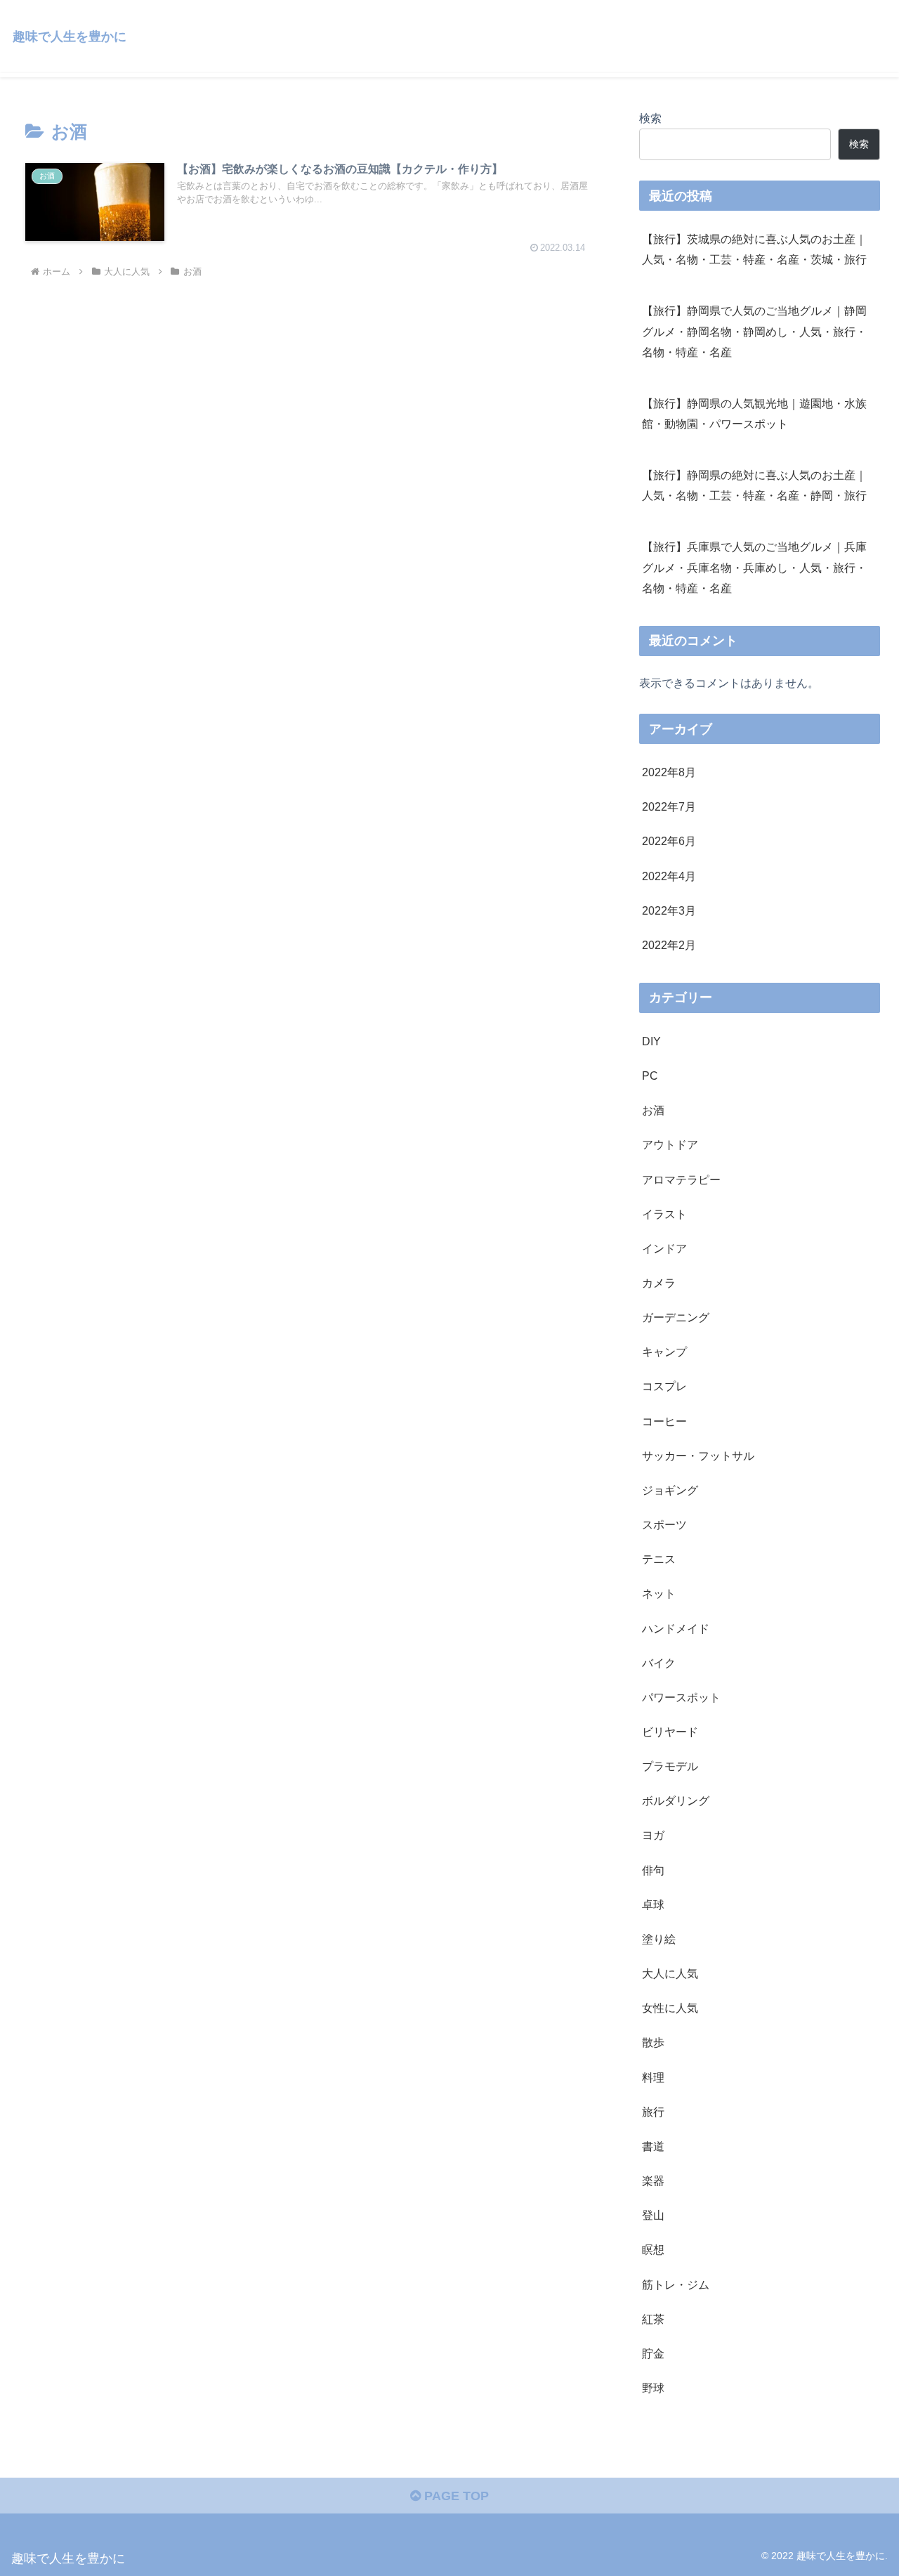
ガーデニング (676, 1317)
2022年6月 (669, 841)
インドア (664, 1248)
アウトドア (670, 1144)
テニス (659, 1559)
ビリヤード (670, 1732)
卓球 (653, 1904)
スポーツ (664, 1524)
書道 (653, 2146)
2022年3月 (669, 910)
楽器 (653, 2181)
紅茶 (653, 2319)
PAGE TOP (455, 2496)
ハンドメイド (676, 1628)
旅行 (653, 2112)
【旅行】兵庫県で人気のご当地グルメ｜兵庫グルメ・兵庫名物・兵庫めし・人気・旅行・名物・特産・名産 (754, 567)
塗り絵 (659, 1939)
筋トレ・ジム (676, 2284)
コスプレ (664, 1386)
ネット (659, 1593)
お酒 (653, 1110)
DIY (651, 1041)
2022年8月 (669, 772)
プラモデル (670, 1766)
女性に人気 (670, 2008)
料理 (653, 2077)
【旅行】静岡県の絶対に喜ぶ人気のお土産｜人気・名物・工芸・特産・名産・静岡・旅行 (754, 485)
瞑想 (653, 2249)
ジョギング (670, 1490)
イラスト (664, 1214)
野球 (653, 2388)
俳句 (653, 1869)
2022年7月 (669, 806)
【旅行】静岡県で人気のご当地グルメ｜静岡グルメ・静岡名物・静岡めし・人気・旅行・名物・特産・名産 (754, 331)
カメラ (659, 1283)
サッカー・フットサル (698, 1456)
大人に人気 (670, 1973)
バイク (659, 1663)
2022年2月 (669, 945)
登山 (653, 2215)
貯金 (653, 2353)
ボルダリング (676, 1800)
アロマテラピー (681, 1179)
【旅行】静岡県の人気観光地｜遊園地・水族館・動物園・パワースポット (754, 413)
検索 (650, 118)
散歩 (653, 2042)
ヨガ (653, 1835)
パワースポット (681, 1697)
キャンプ (664, 1352)
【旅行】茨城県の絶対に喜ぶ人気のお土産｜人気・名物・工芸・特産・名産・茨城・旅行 (754, 249)
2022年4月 (669, 875)
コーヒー (664, 1420)
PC (650, 1075)
